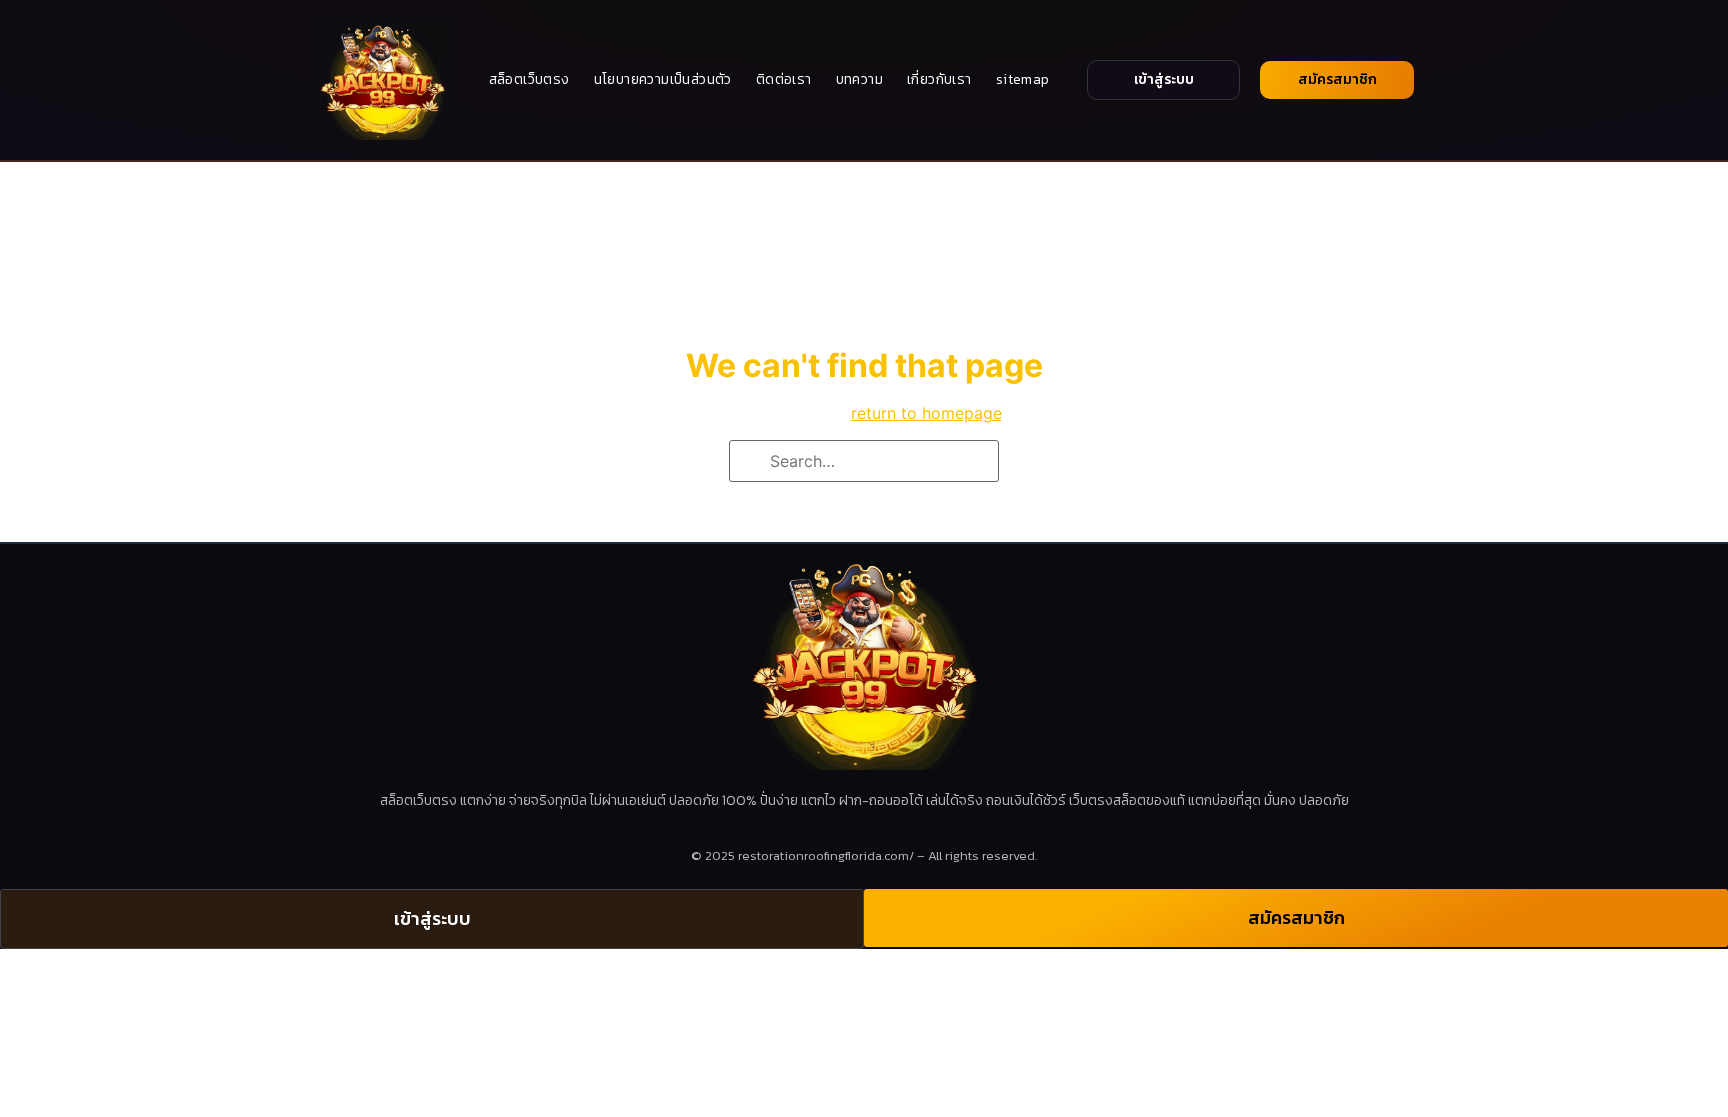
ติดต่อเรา (784, 79)
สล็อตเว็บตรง (529, 79)
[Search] (751, 462)
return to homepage (926, 413)
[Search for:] (864, 461)
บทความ (859, 79)
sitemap (1023, 79)
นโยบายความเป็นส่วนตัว (663, 79)
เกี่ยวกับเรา (939, 79)
